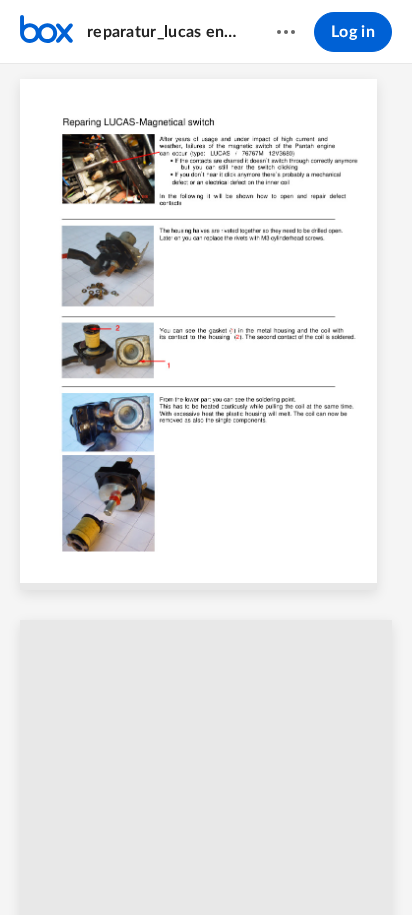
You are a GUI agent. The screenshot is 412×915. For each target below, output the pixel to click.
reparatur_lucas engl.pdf (162, 32)
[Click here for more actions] (286, 32)
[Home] (46, 32)
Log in (353, 32)
